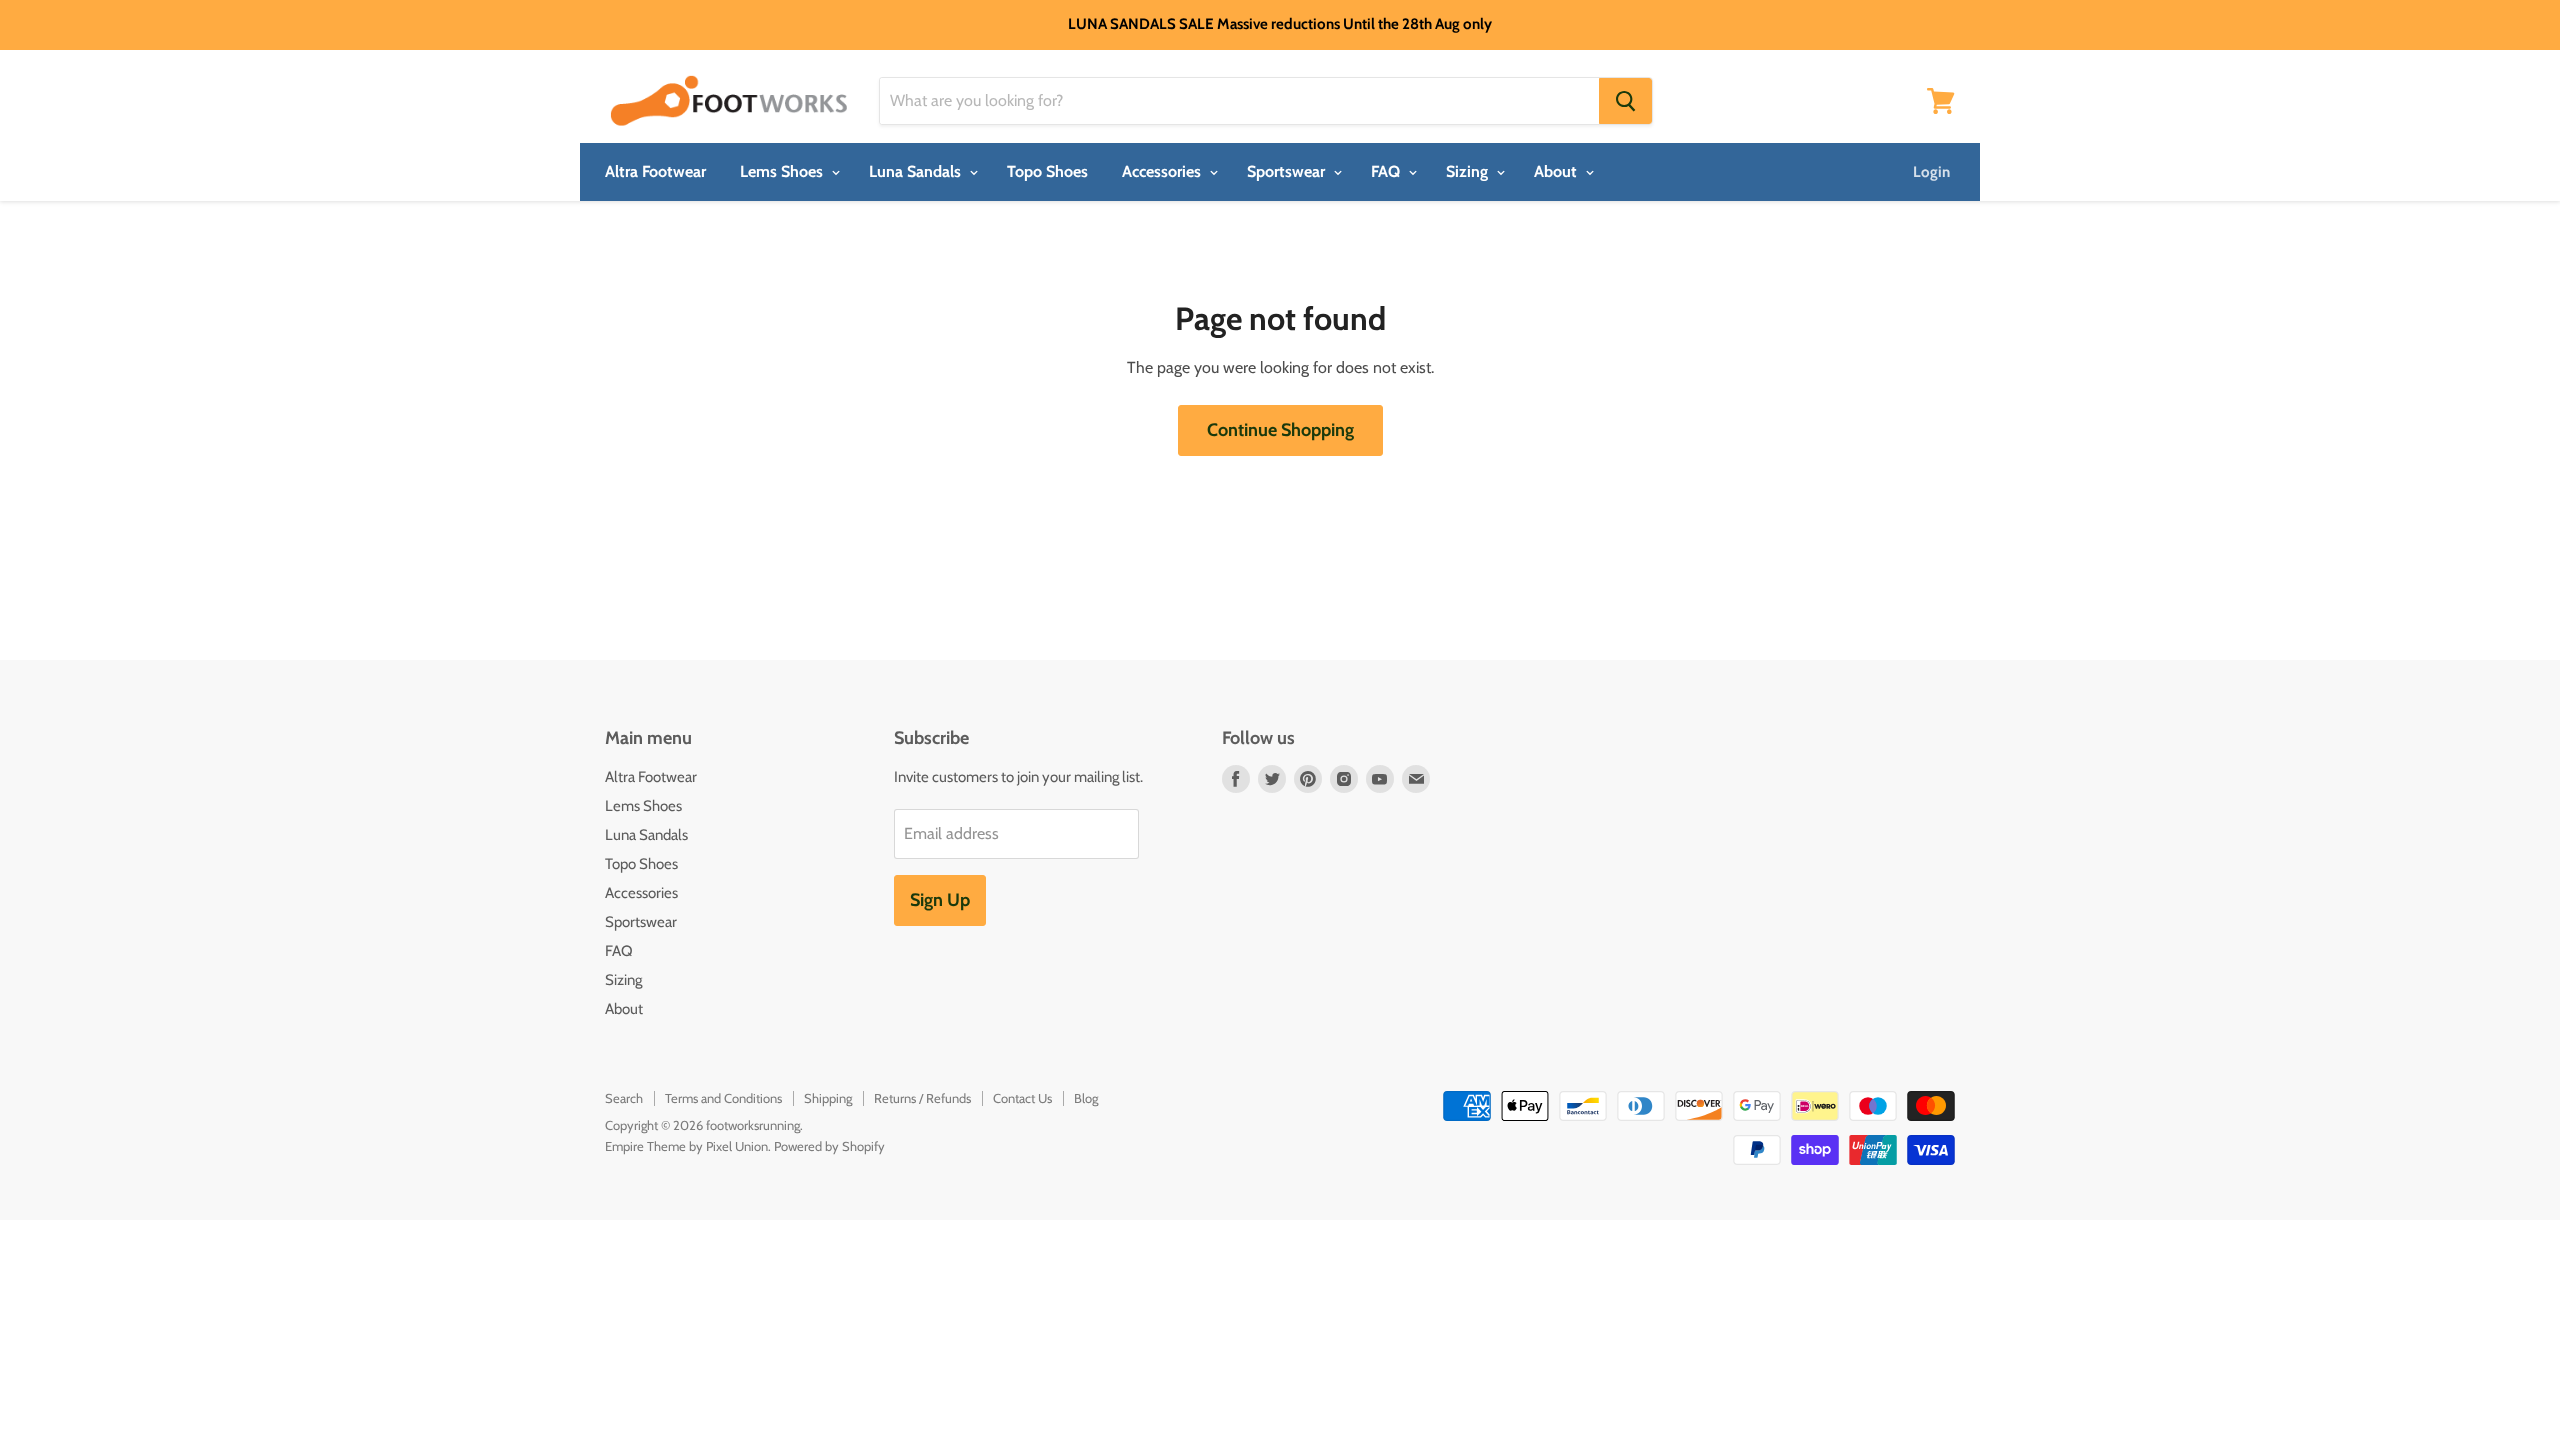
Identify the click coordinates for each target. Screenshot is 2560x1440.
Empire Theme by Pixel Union (686, 1146)
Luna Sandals (917, 171)
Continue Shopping (1280, 430)
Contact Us (1022, 1098)
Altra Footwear (655, 171)
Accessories (1163, 171)
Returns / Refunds (922, 1098)
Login (1931, 172)
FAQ (1387, 171)
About (1557, 171)
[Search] (1625, 101)
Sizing (1469, 171)
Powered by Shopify (829, 1146)
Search (624, 1098)
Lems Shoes (783, 171)
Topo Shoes (1047, 171)
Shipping (828, 1098)
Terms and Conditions (723, 1098)
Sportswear (1288, 171)
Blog (1086, 1098)
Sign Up (940, 900)
